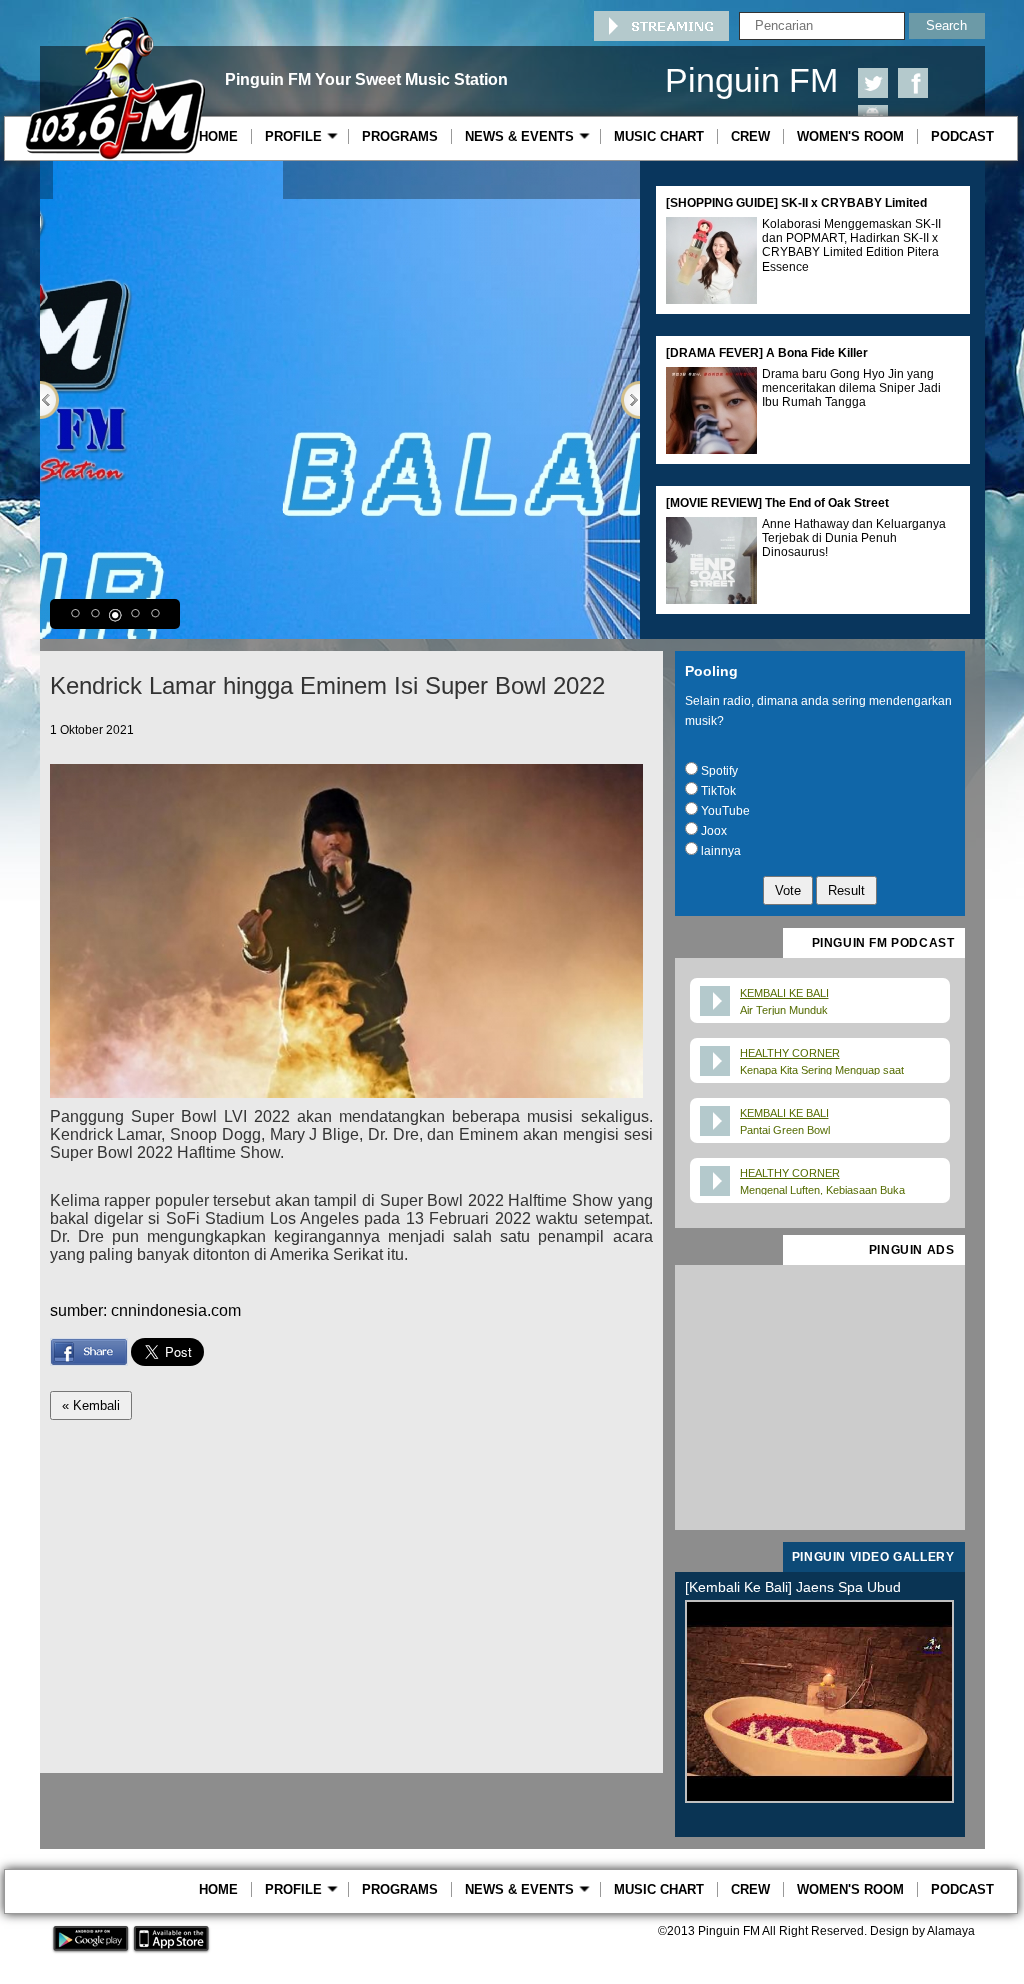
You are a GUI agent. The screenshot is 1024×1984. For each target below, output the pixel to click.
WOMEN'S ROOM (850, 136)
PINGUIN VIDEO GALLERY (873, 1557)
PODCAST (962, 136)
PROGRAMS (400, 136)
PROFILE (297, 136)
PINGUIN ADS (912, 1250)
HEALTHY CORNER (790, 1053)
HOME (218, 136)
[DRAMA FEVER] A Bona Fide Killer (767, 353)
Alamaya (951, 1931)
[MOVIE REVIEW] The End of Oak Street (777, 503)
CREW (750, 136)
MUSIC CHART (659, 136)
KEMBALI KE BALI (784, 993)
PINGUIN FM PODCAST (883, 943)
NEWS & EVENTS (523, 136)
